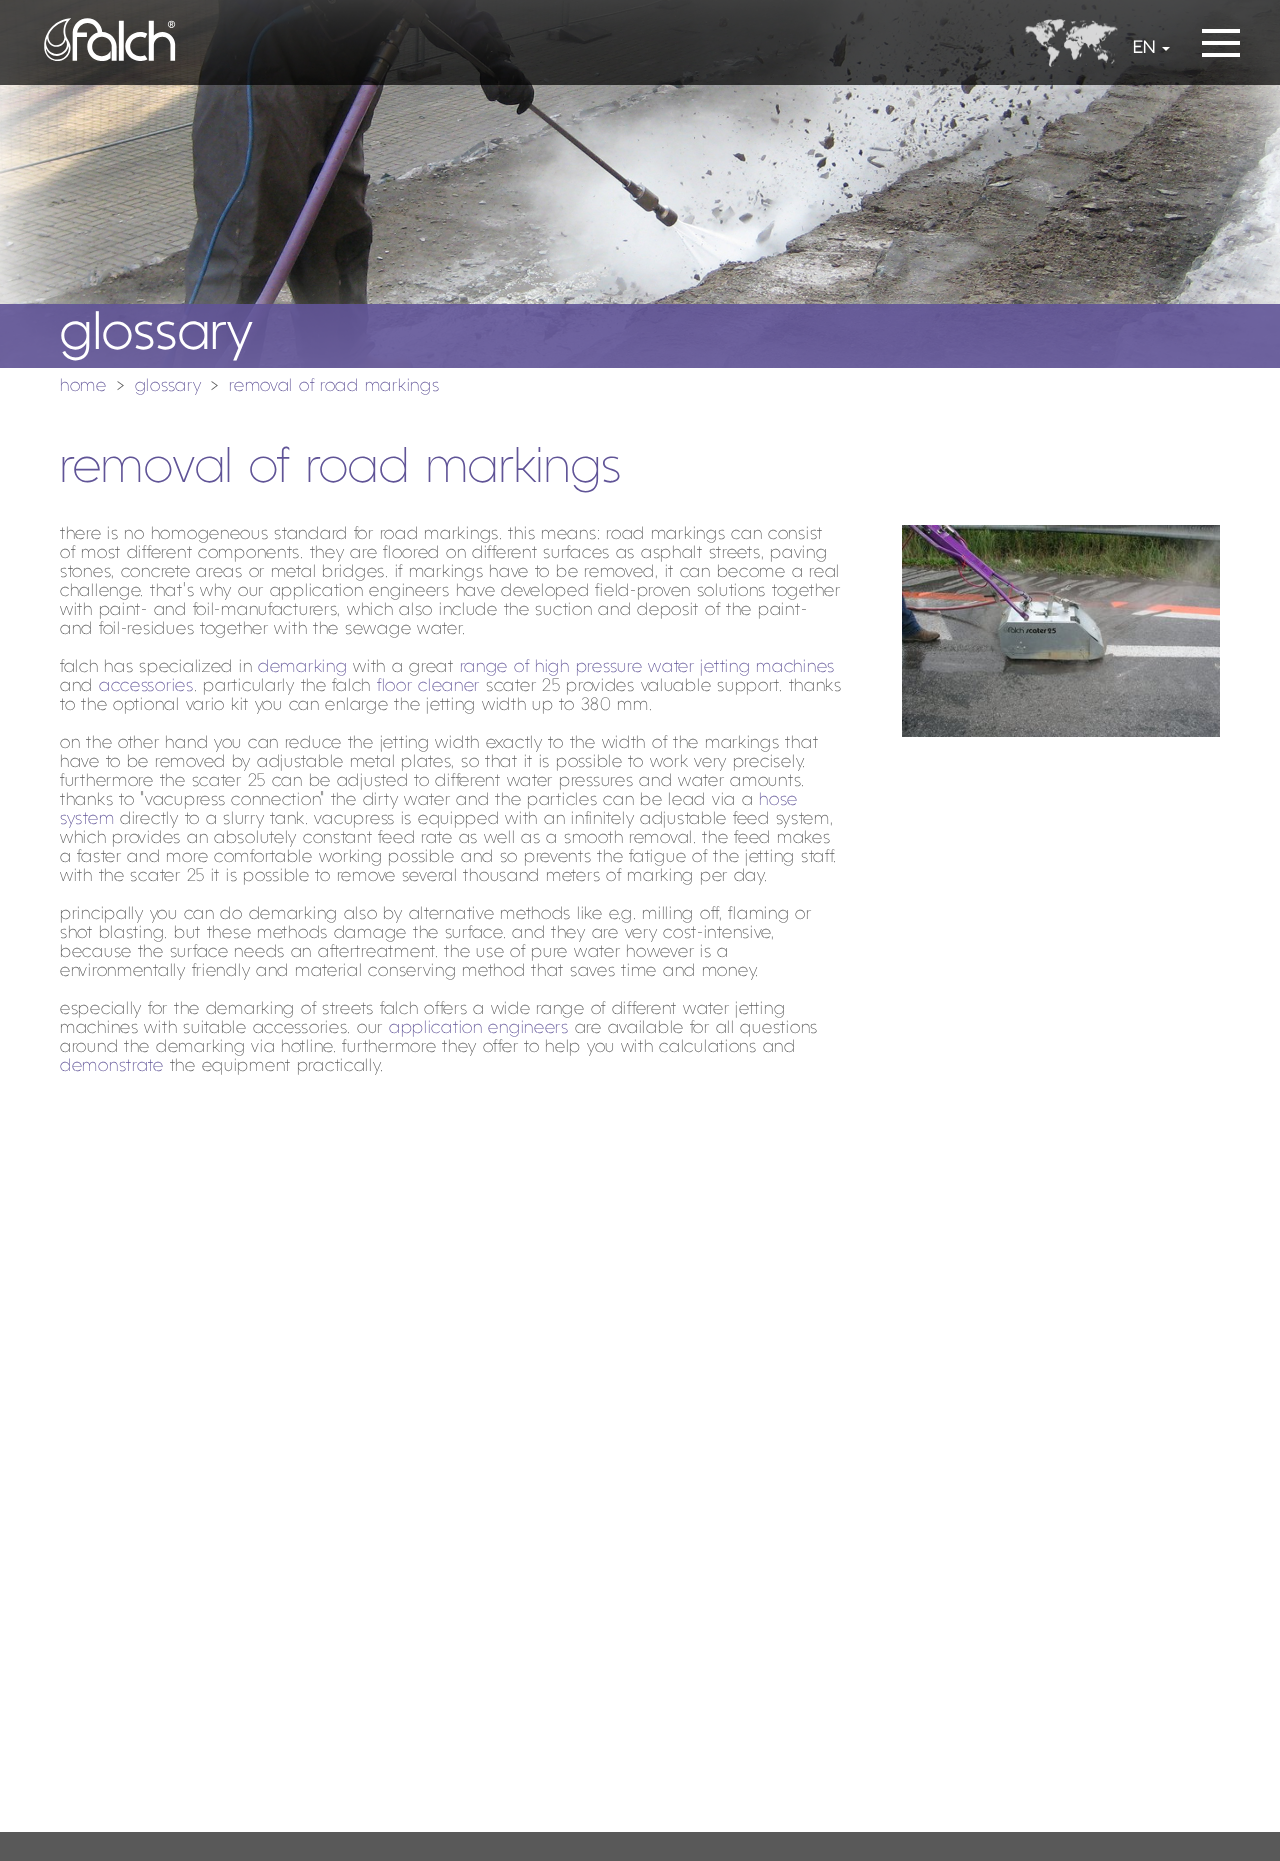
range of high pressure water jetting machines (647, 667)
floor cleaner (428, 686)
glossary (168, 386)
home (83, 386)
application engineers (479, 1028)
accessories (146, 686)
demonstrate (112, 1066)
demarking (302, 667)
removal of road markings (334, 386)
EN (1144, 48)
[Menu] (1221, 36)
